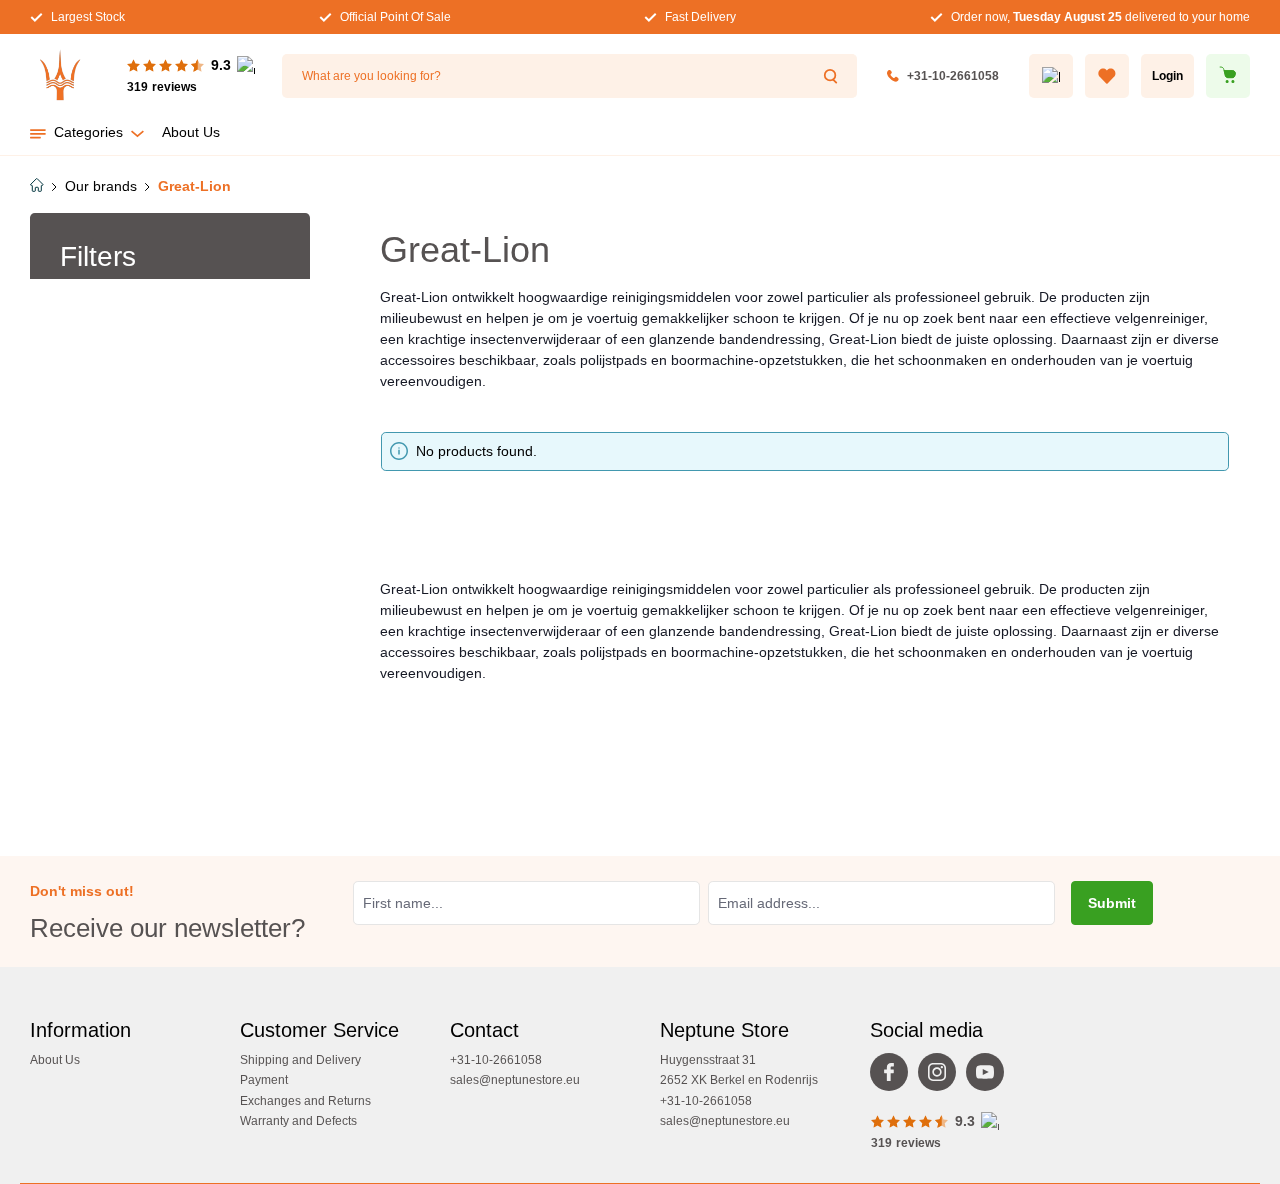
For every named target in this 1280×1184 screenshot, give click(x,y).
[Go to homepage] (60, 76)
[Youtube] (990, 1077)
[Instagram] (942, 1077)
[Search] (833, 76)
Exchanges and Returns (305, 1101)
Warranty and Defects (298, 1121)
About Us (55, 1060)
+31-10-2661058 (953, 76)
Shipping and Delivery (300, 1060)
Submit (1112, 903)
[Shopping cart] (1228, 76)
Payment (264, 1080)
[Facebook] (894, 1077)
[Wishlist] (1107, 76)
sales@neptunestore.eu (515, 1080)
